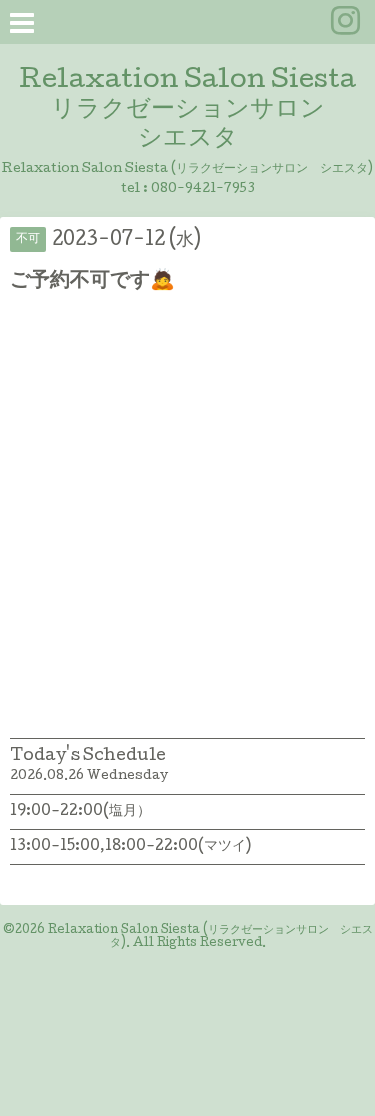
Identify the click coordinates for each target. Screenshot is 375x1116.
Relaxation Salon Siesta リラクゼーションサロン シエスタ (187, 110)
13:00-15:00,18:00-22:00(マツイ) (130, 847)
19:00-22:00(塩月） (80, 812)
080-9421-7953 (203, 189)
